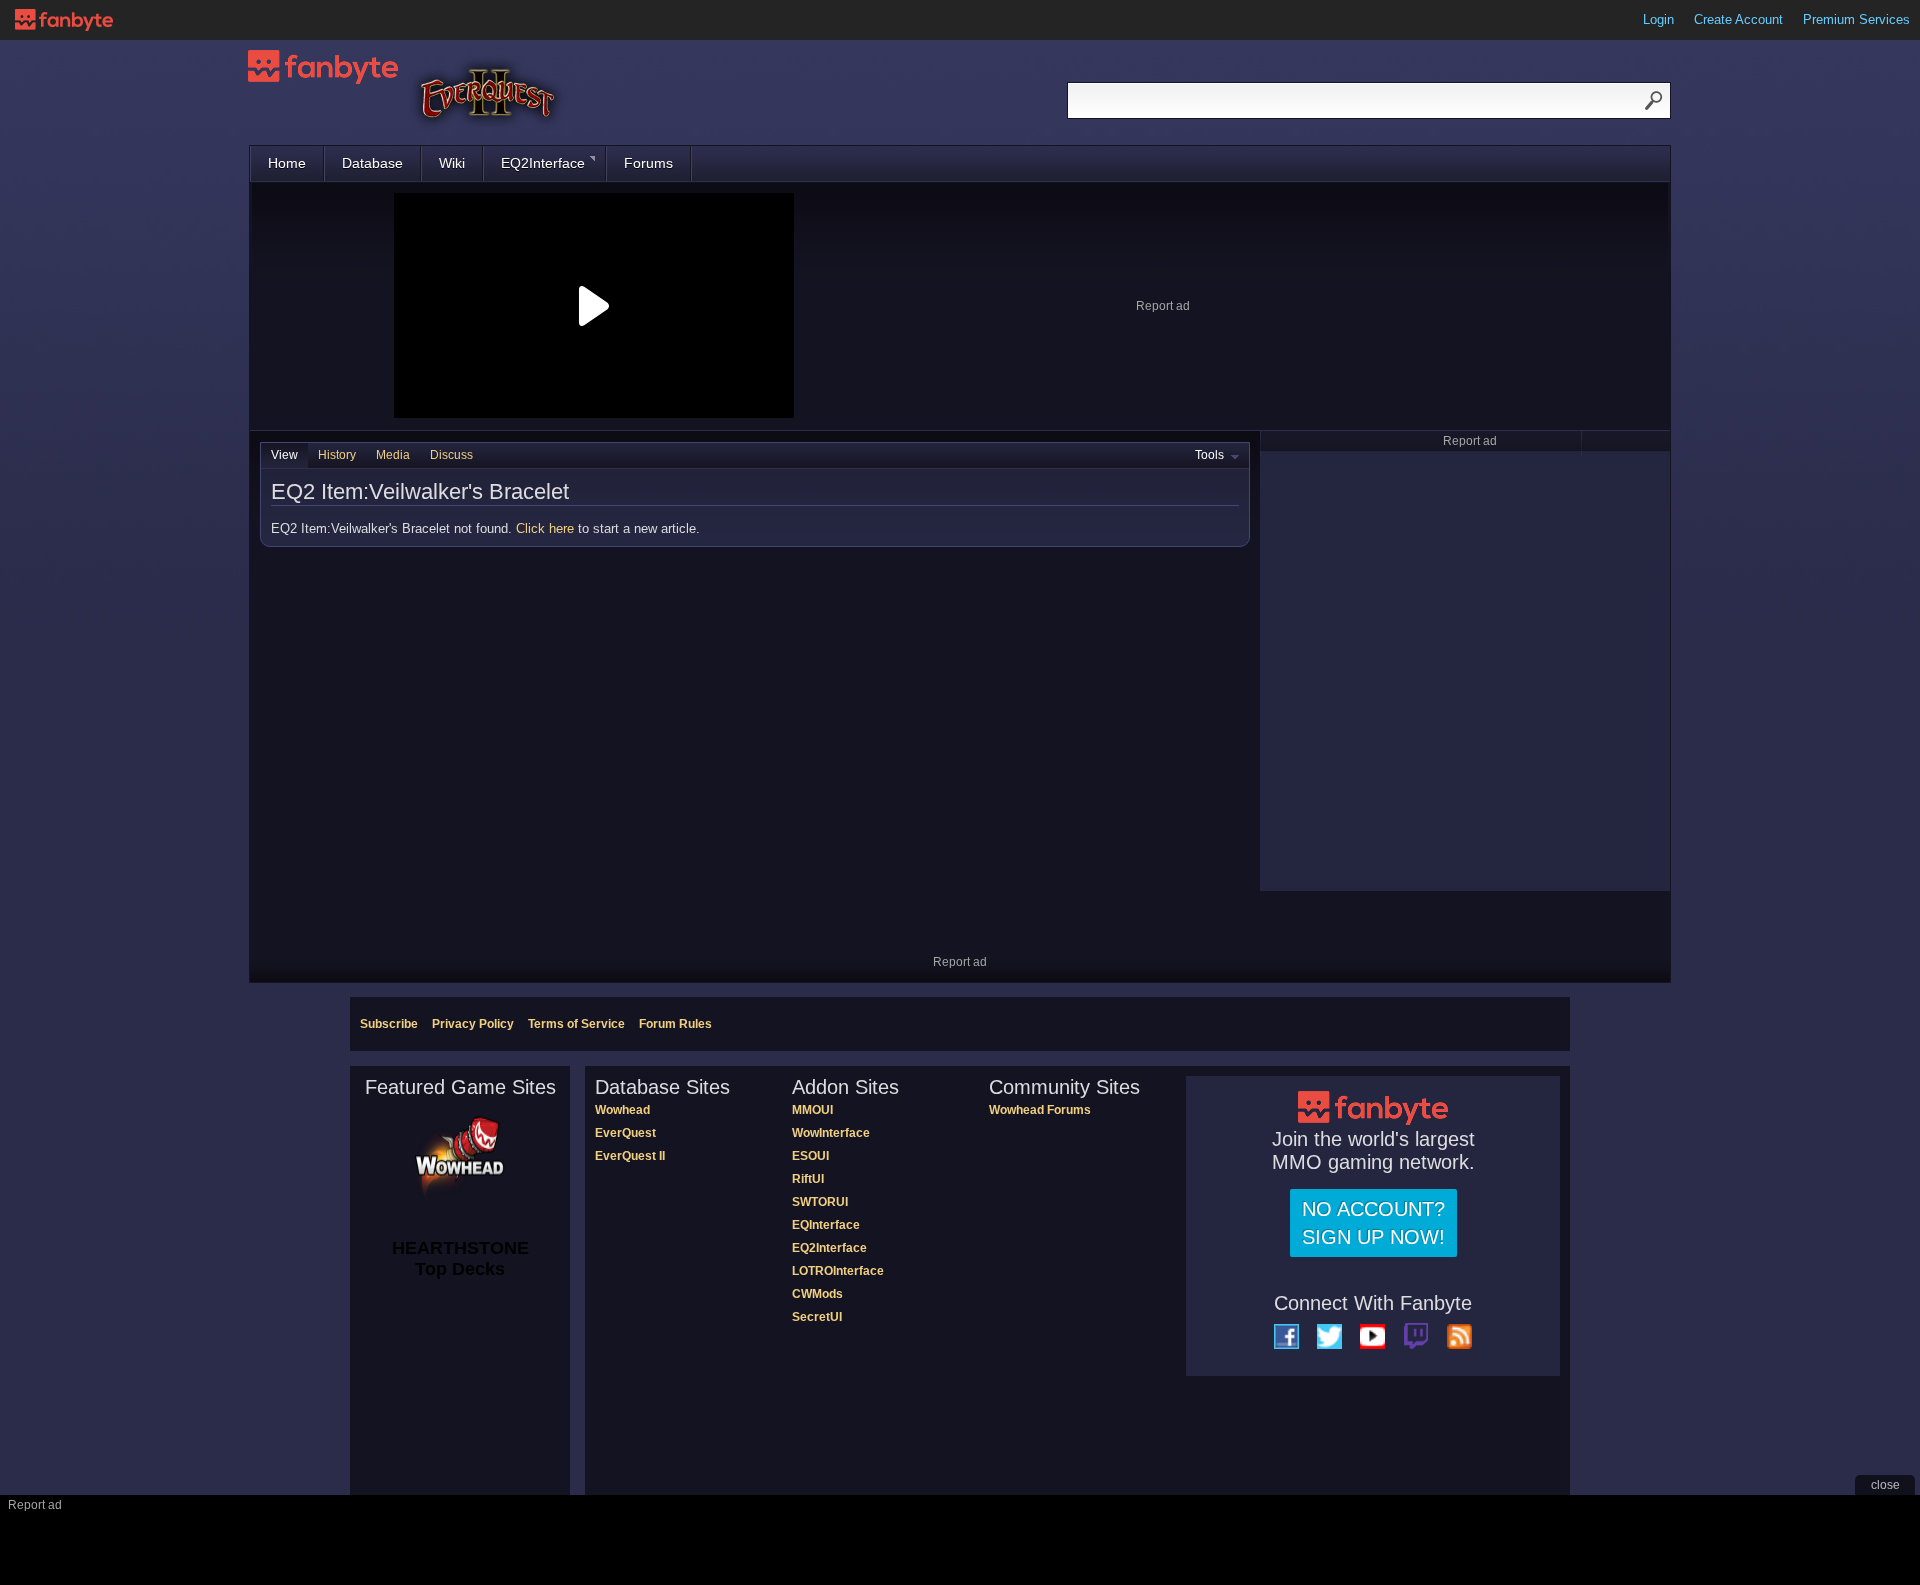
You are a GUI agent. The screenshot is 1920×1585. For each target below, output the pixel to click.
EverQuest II (630, 1156)
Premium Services (1856, 19)
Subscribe (389, 1024)
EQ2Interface (543, 163)
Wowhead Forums (1040, 1110)
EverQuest (625, 1133)
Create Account (1738, 19)
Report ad (1163, 306)
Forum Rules (675, 1024)
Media (393, 455)
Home (287, 163)
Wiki (452, 163)
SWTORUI (820, 1202)
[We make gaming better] (64, 20)
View (284, 455)
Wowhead (622, 1110)
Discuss (451, 455)
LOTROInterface (838, 1271)
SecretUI (817, 1317)
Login (1658, 19)
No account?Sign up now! (1373, 1223)
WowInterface (831, 1133)
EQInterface (826, 1225)
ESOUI (810, 1156)
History (337, 455)
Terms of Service (576, 1024)
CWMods (817, 1294)
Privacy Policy (473, 1024)
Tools (1209, 455)
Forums (648, 163)
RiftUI (808, 1179)
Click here (545, 528)
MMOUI (812, 1110)
